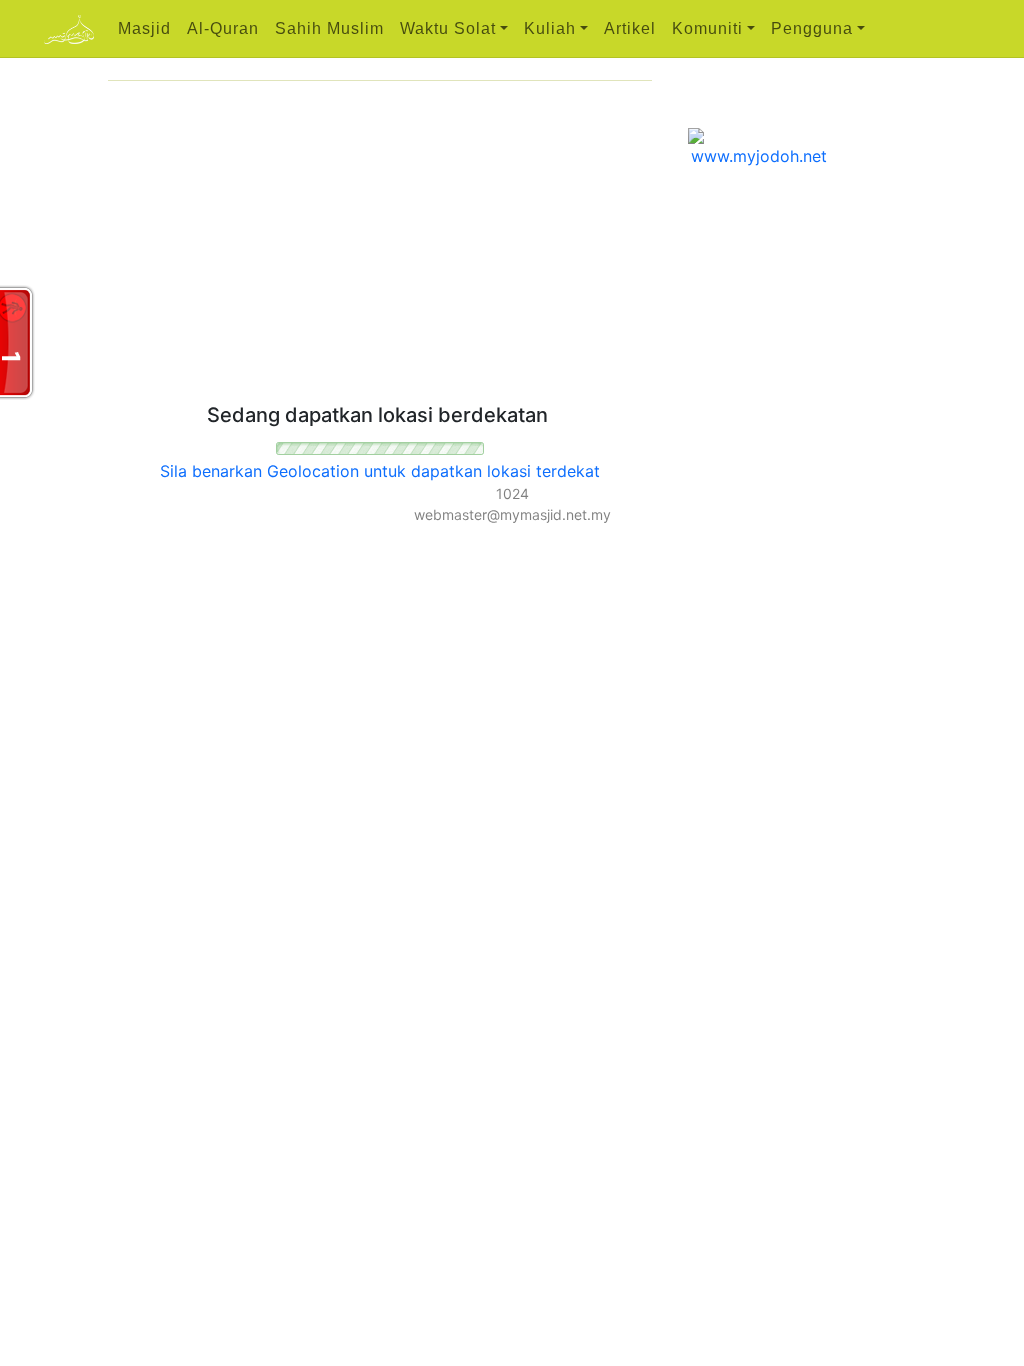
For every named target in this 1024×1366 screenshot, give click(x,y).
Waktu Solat (448, 28)
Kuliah (550, 28)
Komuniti (707, 28)
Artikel (630, 28)
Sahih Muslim (329, 28)
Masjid (144, 28)
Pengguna (812, 28)
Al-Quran (223, 28)
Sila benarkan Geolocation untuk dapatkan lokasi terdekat (380, 471)
